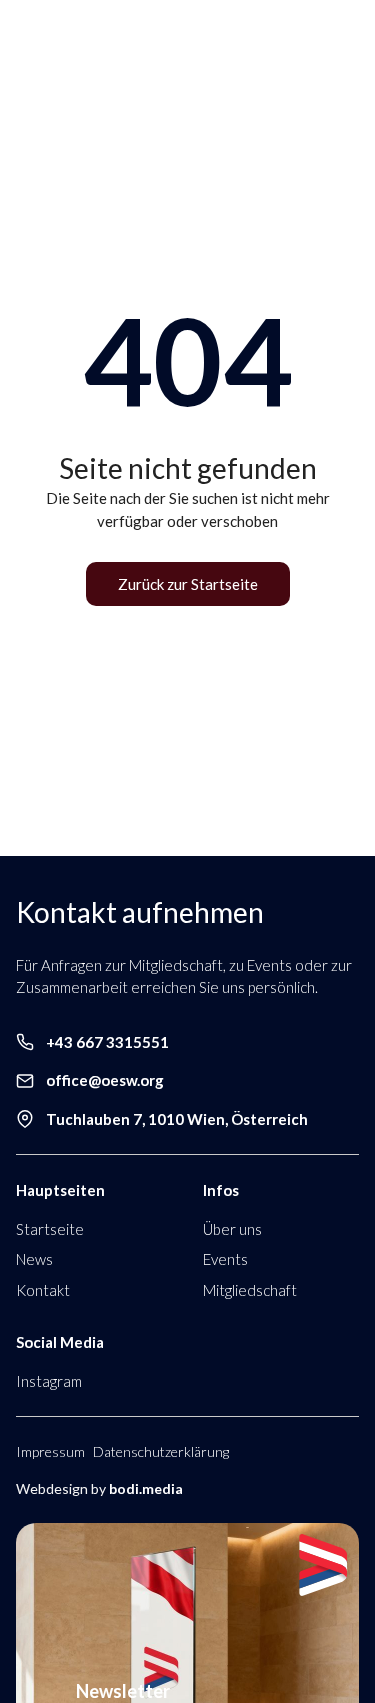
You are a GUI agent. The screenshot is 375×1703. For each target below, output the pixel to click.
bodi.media (146, 1488)
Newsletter (123, 1691)
